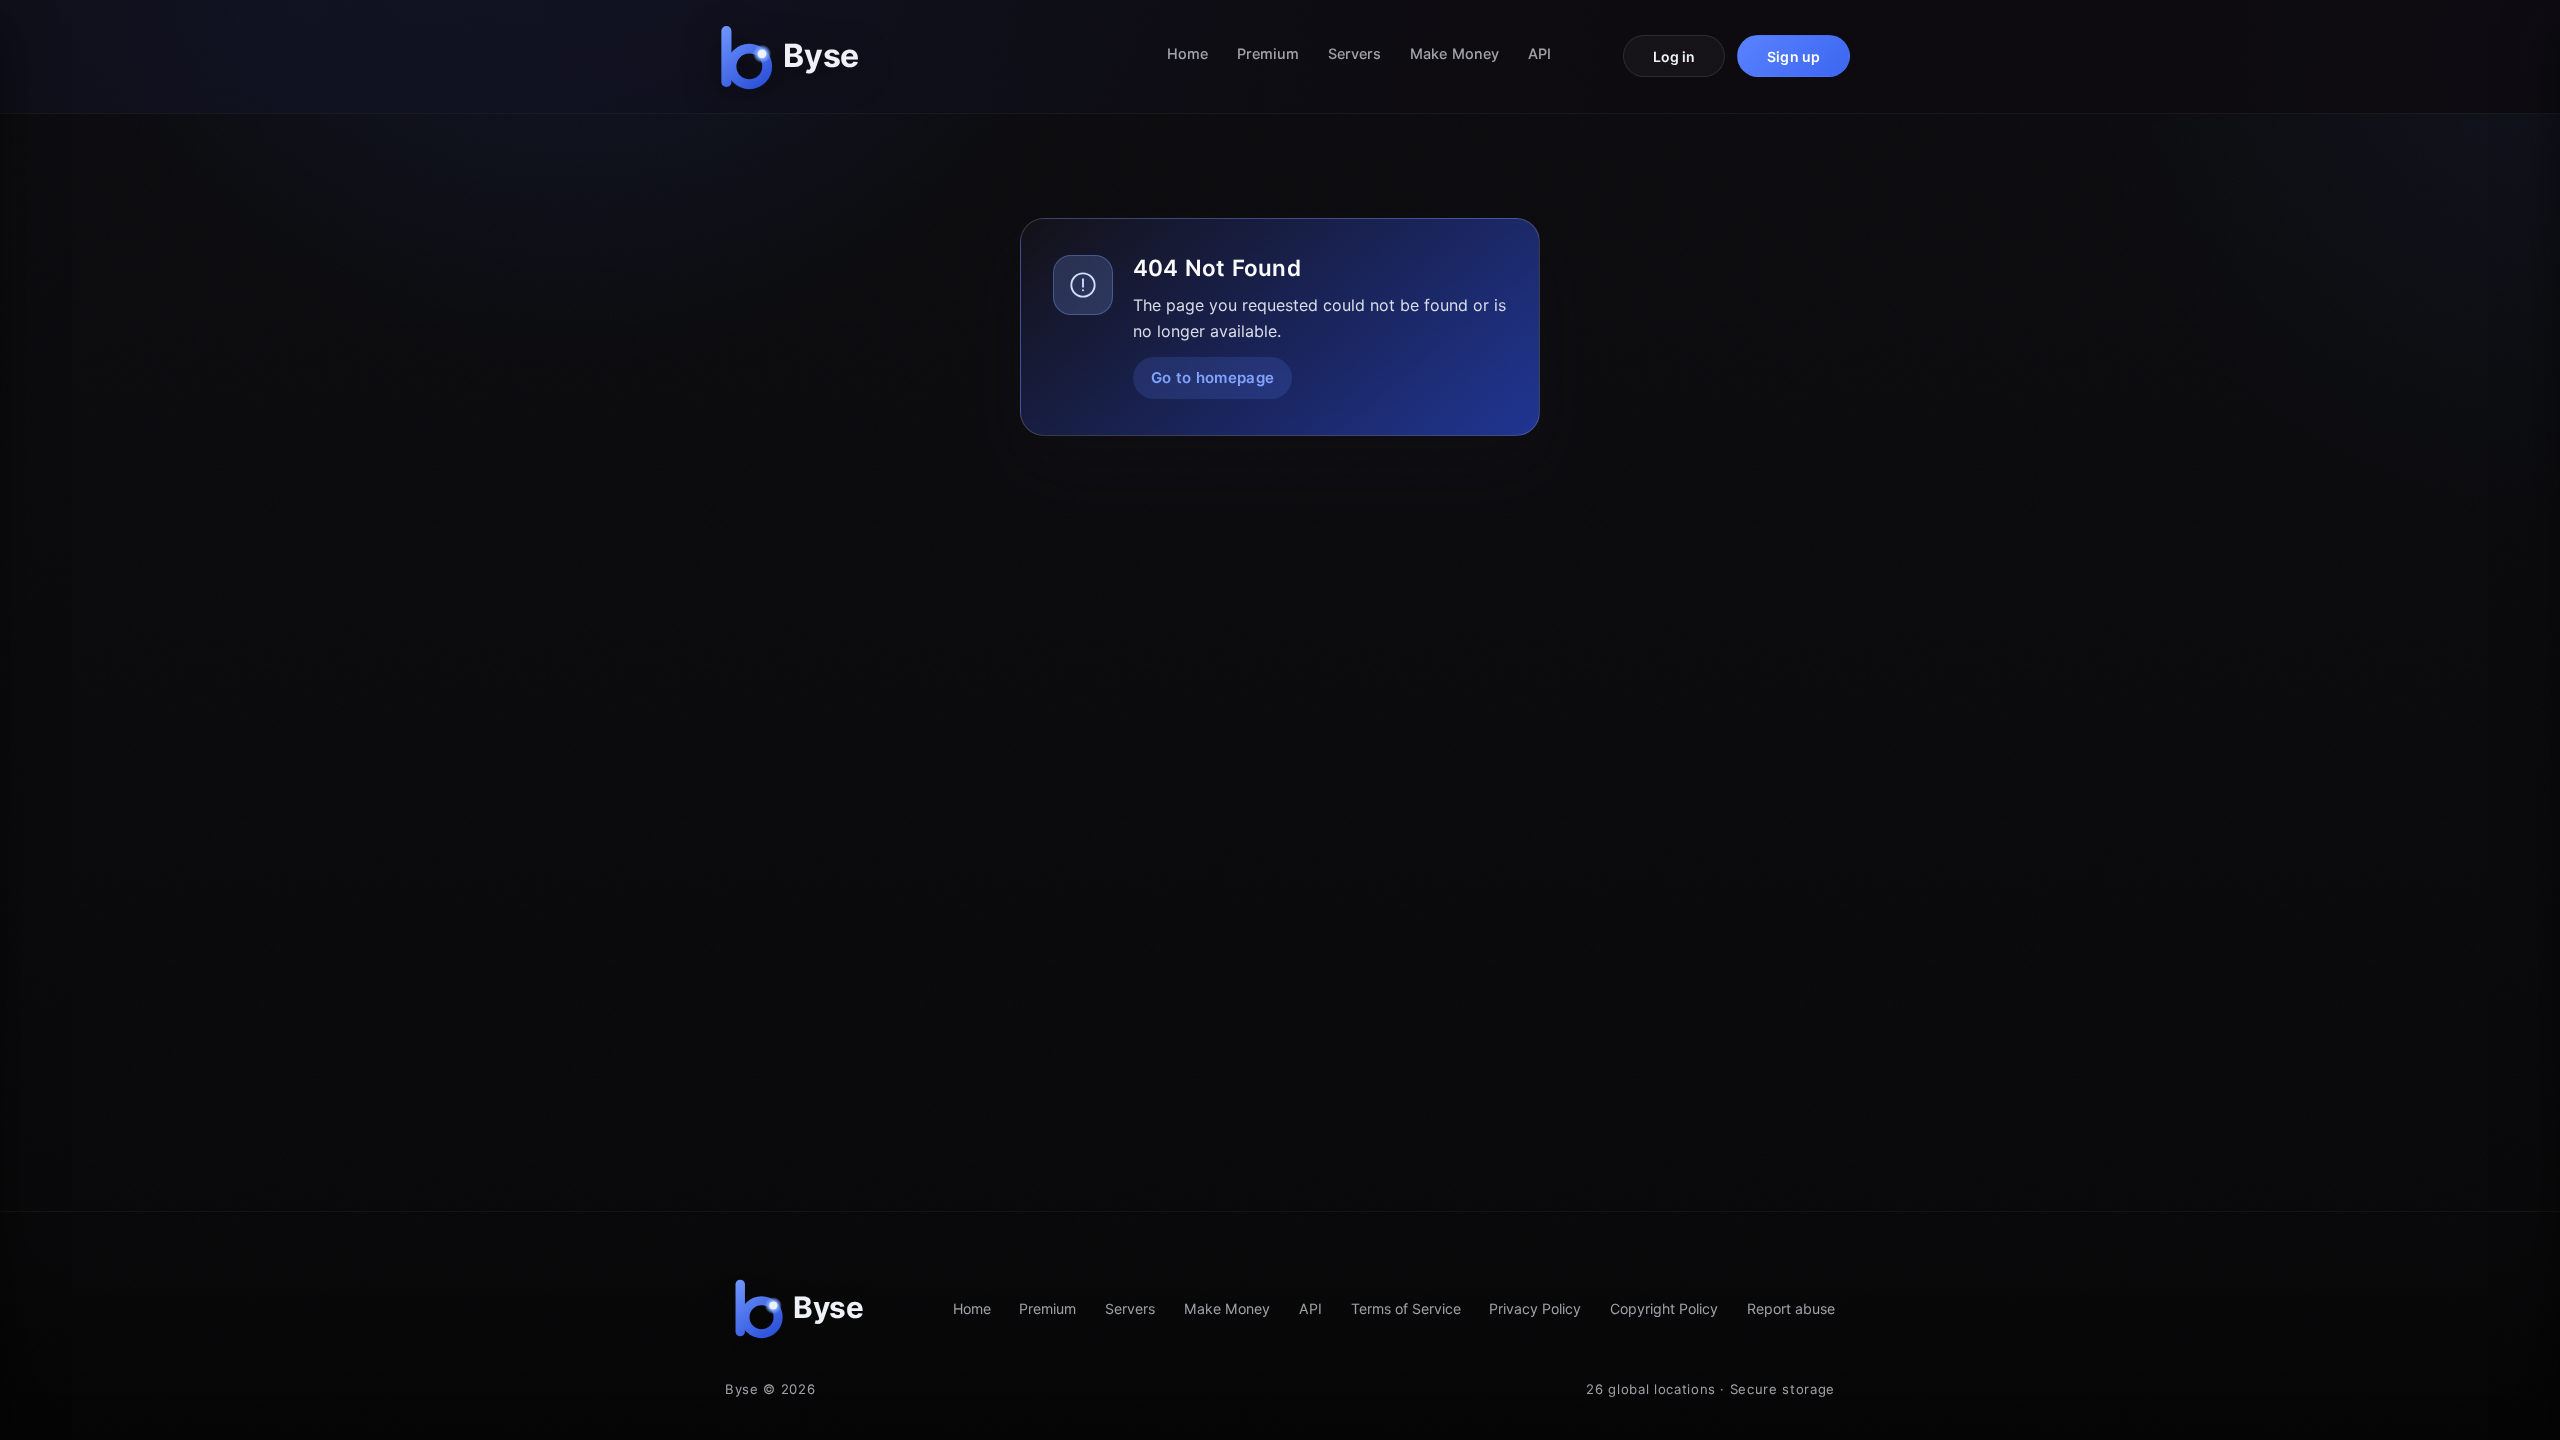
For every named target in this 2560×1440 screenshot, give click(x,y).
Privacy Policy (1535, 1308)
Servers (1355, 53)
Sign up (1793, 56)
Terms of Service (1406, 1308)
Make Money (1454, 53)
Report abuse (1791, 1308)
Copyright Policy (1664, 1308)
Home (1187, 53)
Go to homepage (1212, 377)
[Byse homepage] (794, 56)
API (1539, 53)
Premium (1268, 53)
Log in (1674, 56)
